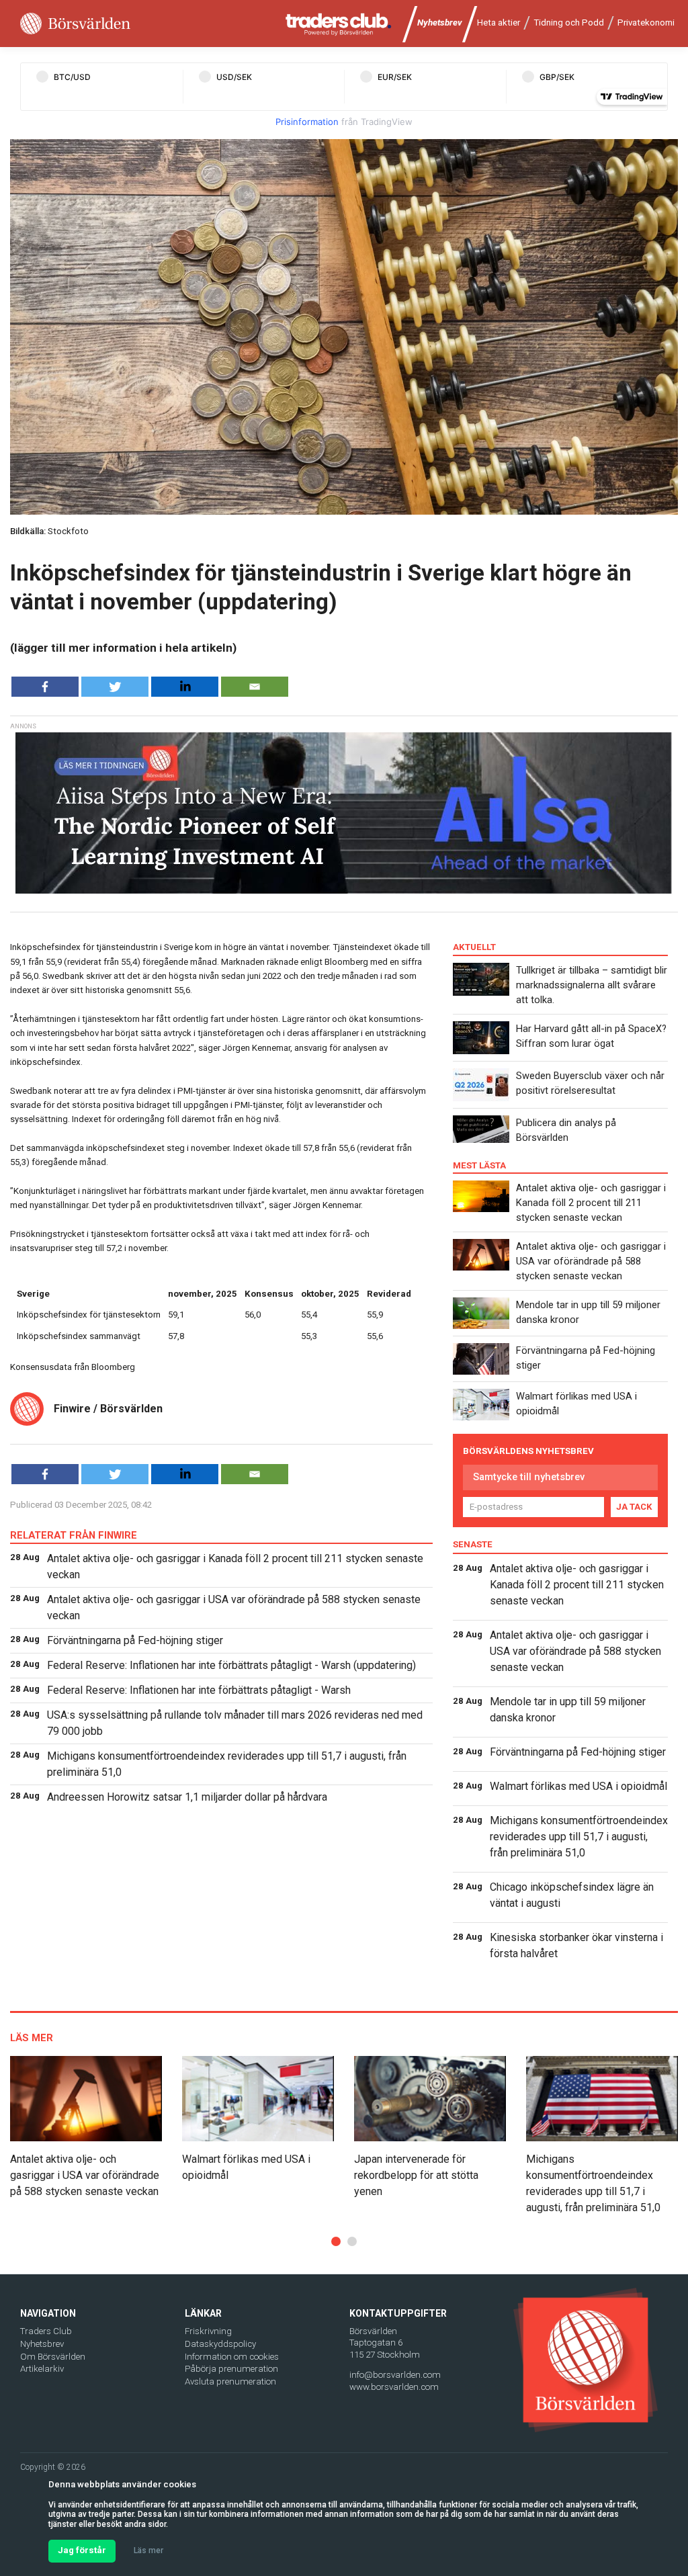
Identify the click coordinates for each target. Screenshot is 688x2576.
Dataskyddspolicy (220, 2344)
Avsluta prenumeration (230, 2381)
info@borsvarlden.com (395, 2375)
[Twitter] (115, 687)
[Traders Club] (339, 24)
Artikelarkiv (42, 2369)
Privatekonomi (646, 23)
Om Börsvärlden (53, 2357)
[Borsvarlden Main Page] (75, 24)
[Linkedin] (185, 687)
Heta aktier (499, 23)
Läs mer (148, 2550)
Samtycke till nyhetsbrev (529, 1477)
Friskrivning (208, 2331)
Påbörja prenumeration (231, 2369)
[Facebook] (45, 687)
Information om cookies (232, 2357)
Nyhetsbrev (440, 23)
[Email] (255, 687)
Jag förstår (82, 2550)
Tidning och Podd (569, 23)
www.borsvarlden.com (394, 2387)
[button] (336, 2241)
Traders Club (46, 2331)
